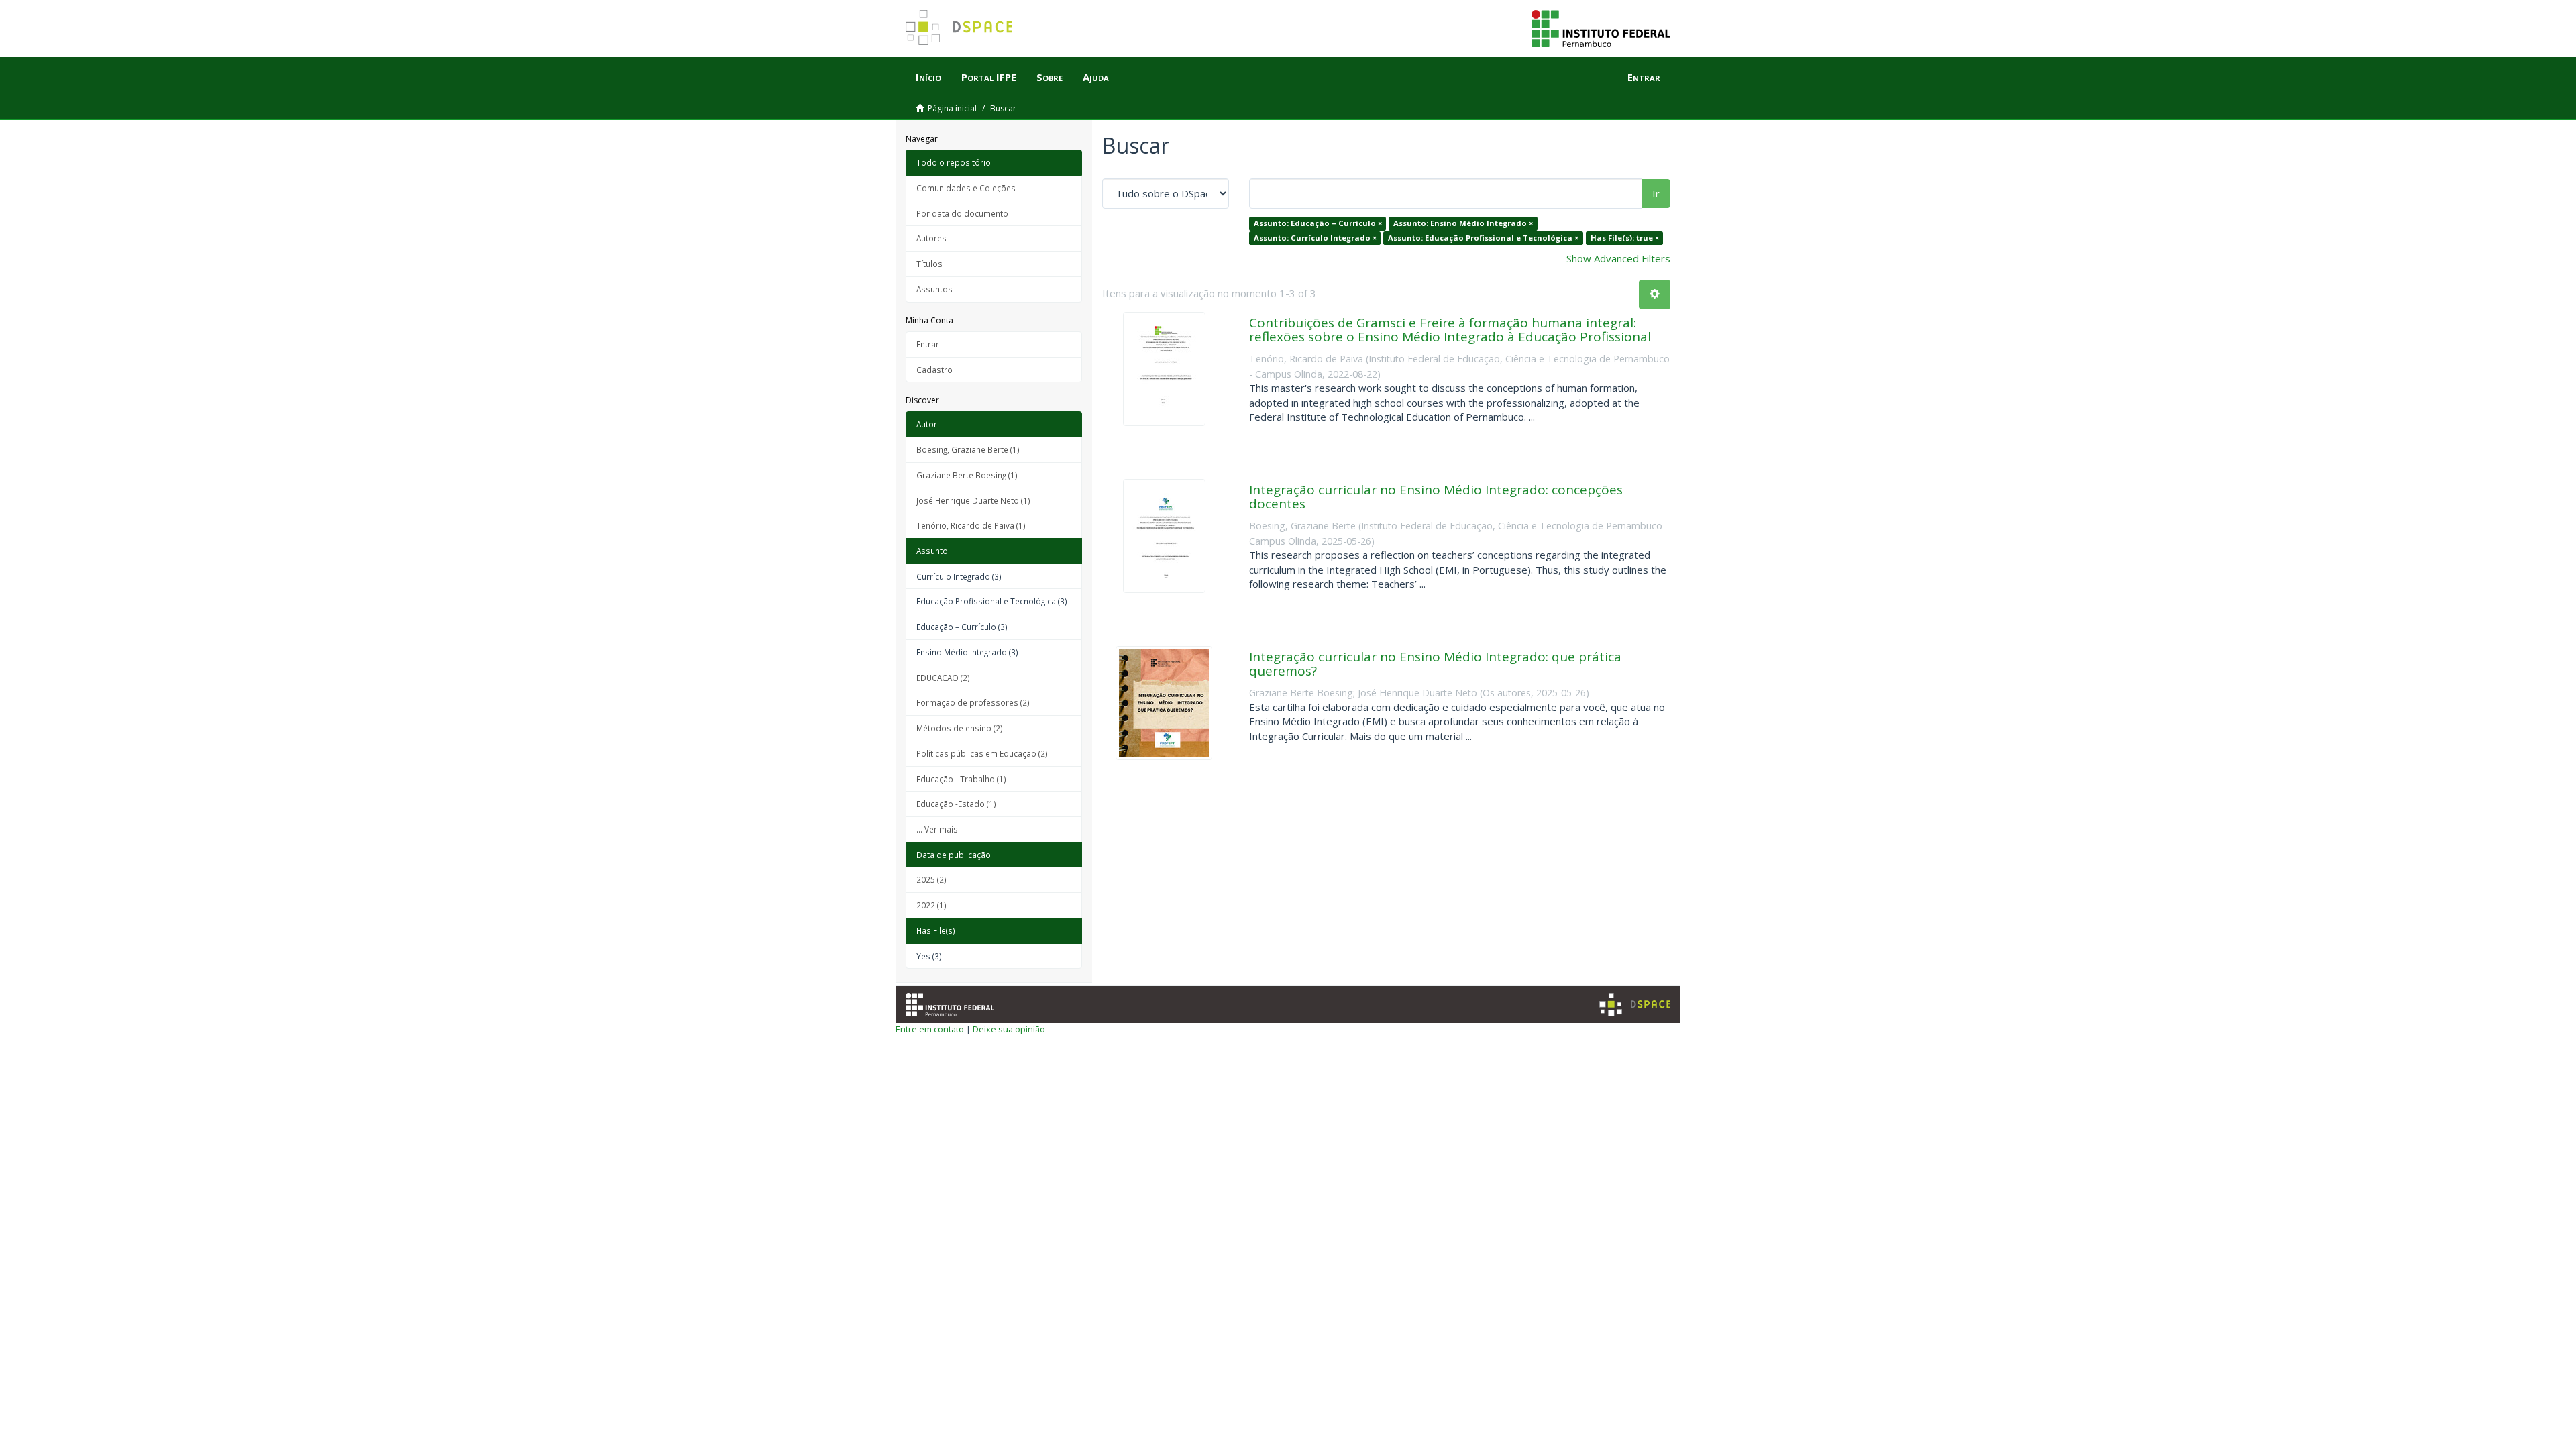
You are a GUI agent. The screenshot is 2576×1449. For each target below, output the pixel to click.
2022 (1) (931, 905)
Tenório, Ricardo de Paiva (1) (971, 525)
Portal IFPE (989, 77)
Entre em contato (930, 1029)
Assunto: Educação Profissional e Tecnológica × (1483, 238)
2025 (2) (931, 879)
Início (928, 77)
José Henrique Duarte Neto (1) (973, 500)
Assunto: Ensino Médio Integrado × (1463, 223)
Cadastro (934, 370)
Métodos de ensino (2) (960, 728)
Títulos (929, 264)
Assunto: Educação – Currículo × (1318, 223)
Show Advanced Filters (1618, 258)
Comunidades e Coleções (966, 188)
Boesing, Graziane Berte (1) (968, 449)
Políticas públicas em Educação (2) (982, 753)
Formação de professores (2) (973, 702)
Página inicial (952, 108)
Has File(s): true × (1625, 238)
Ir (1656, 193)
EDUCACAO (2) (943, 678)
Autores (931, 238)
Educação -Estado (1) (956, 804)
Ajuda (1096, 77)
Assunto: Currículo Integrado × (1315, 238)
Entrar (928, 344)
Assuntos (934, 289)
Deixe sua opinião (1009, 1029)
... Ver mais (937, 829)
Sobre (1050, 77)
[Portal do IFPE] (1601, 28)
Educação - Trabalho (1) (961, 779)
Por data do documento (962, 213)
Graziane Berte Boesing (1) (967, 475)
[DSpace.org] (1635, 1005)
